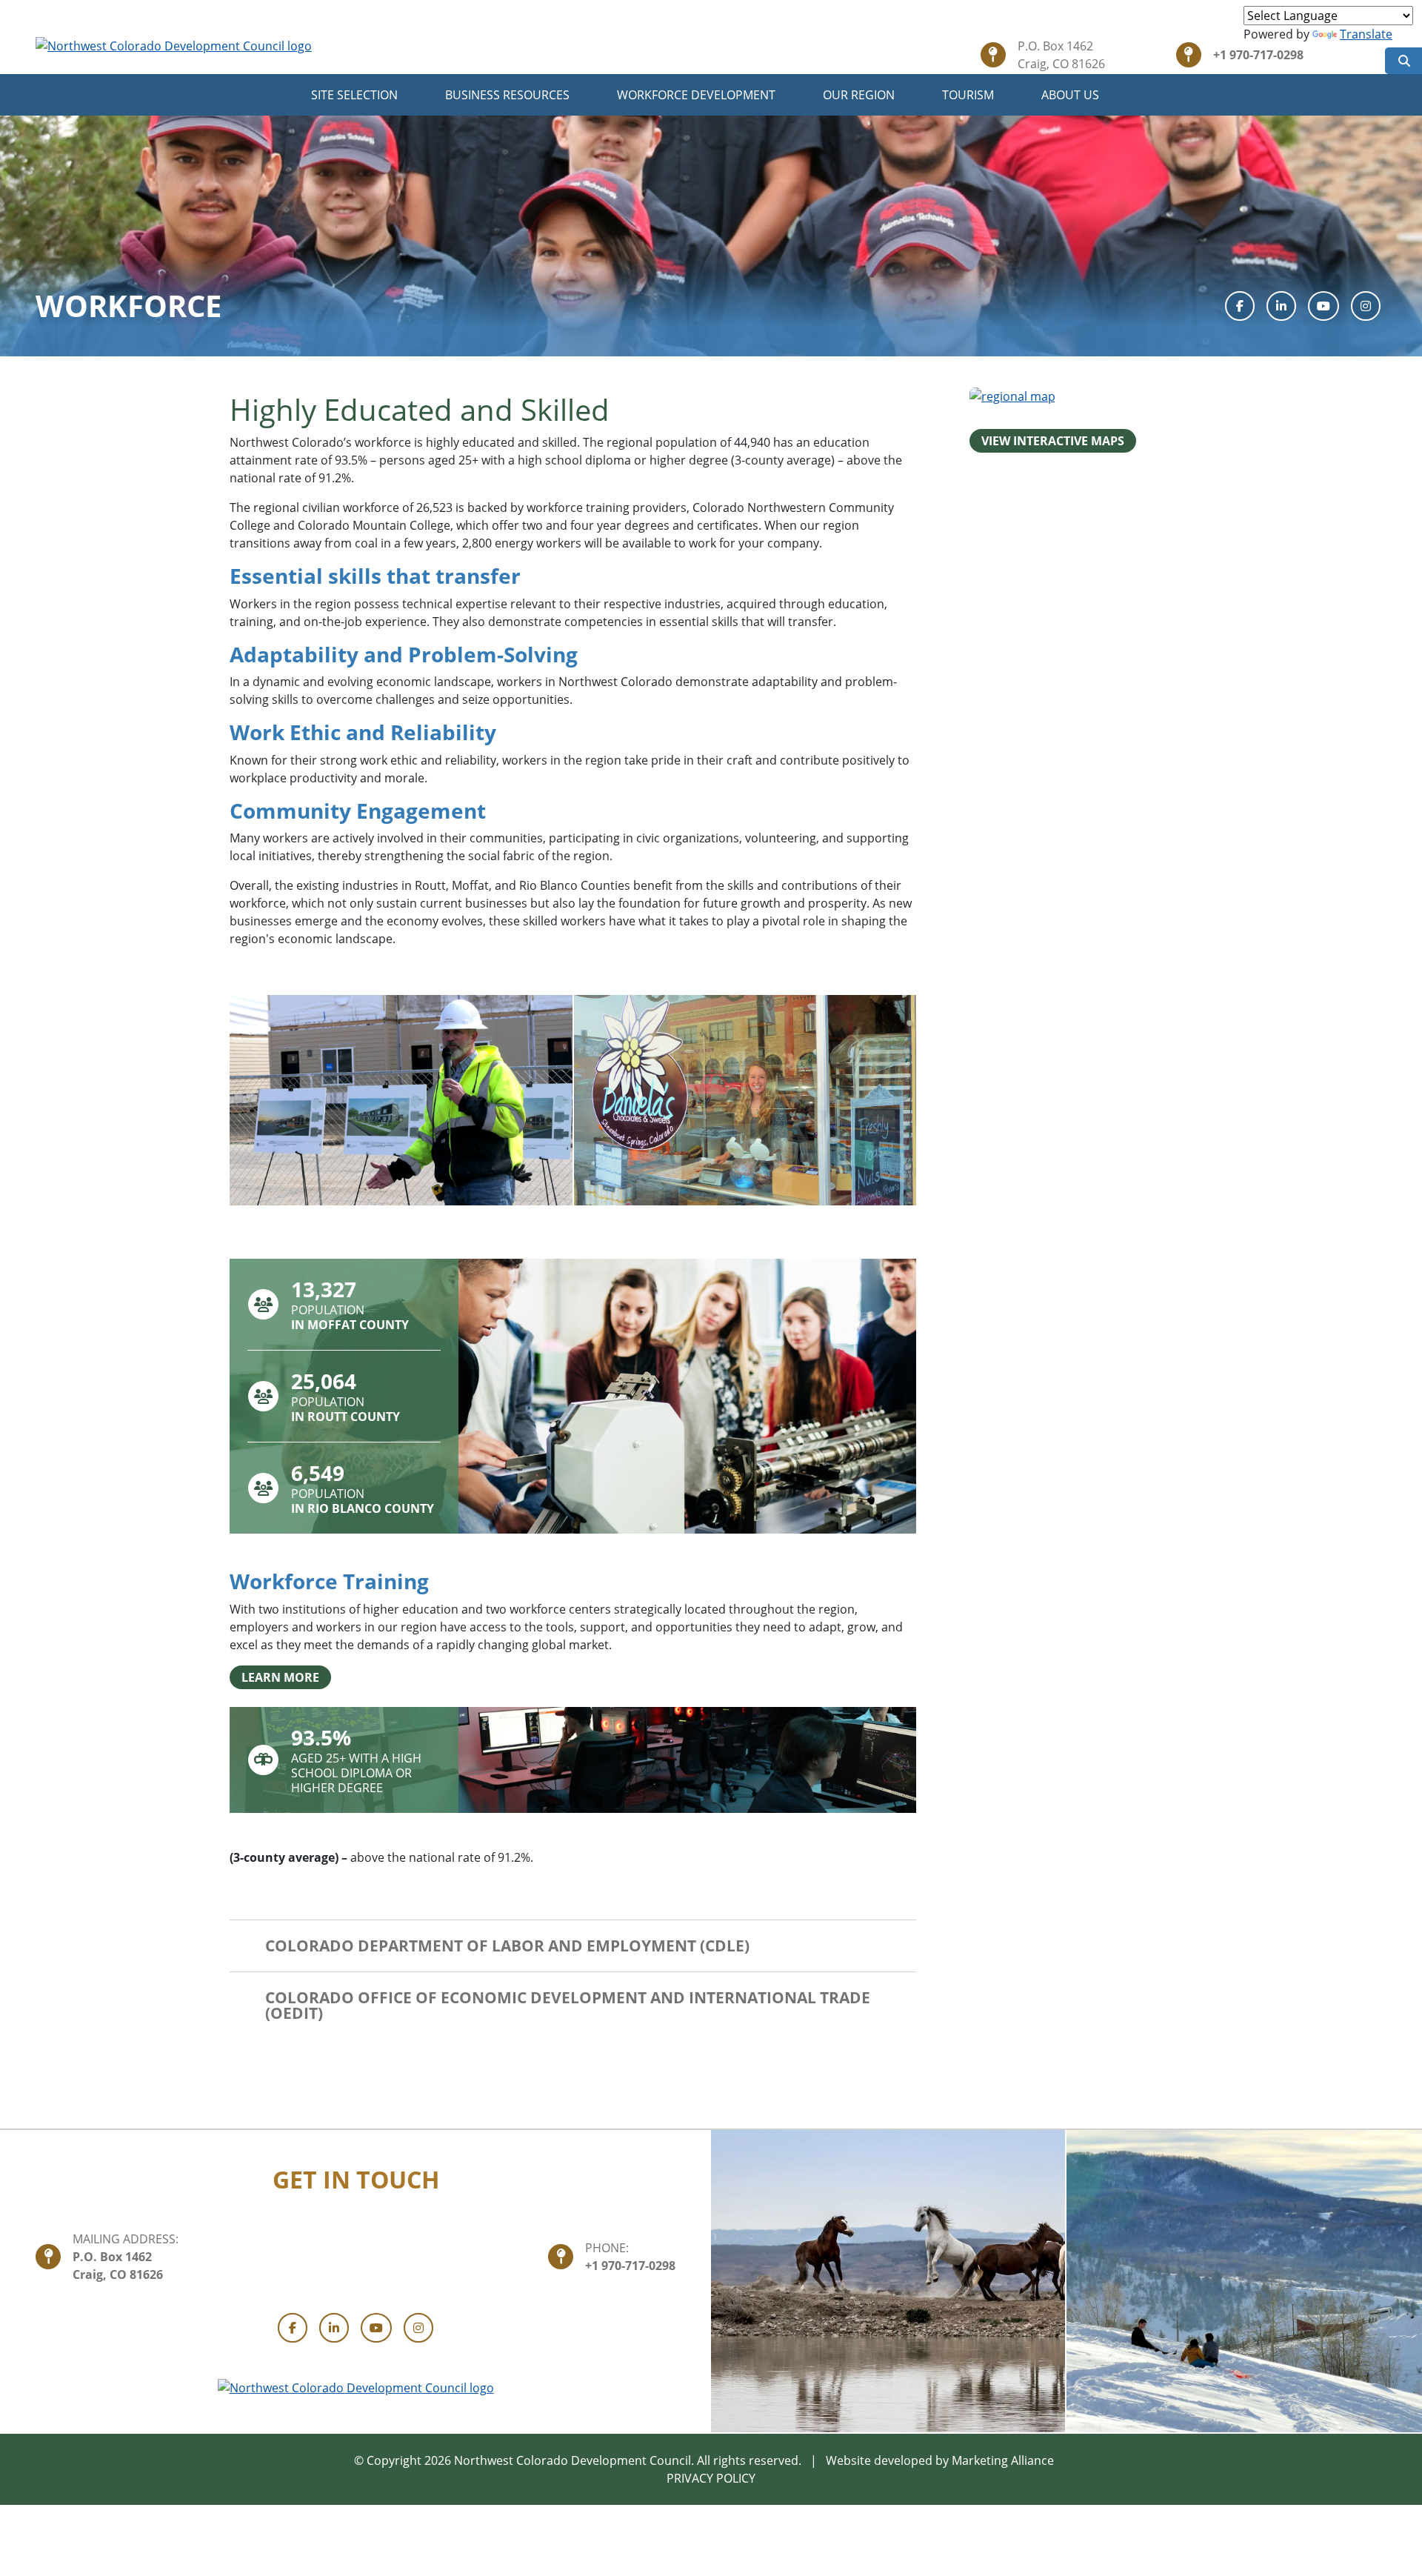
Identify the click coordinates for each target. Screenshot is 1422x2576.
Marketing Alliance (1003, 2460)
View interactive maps (1053, 441)
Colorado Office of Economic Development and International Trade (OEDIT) (568, 2005)
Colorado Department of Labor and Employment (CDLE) (507, 1946)
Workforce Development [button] (698, 95)
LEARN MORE (280, 1677)
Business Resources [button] (509, 95)
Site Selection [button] (356, 95)
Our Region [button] (860, 95)
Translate (1366, 34)
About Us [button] (1072, 95)
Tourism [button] (969, 95)
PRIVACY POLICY (711, 2478)
